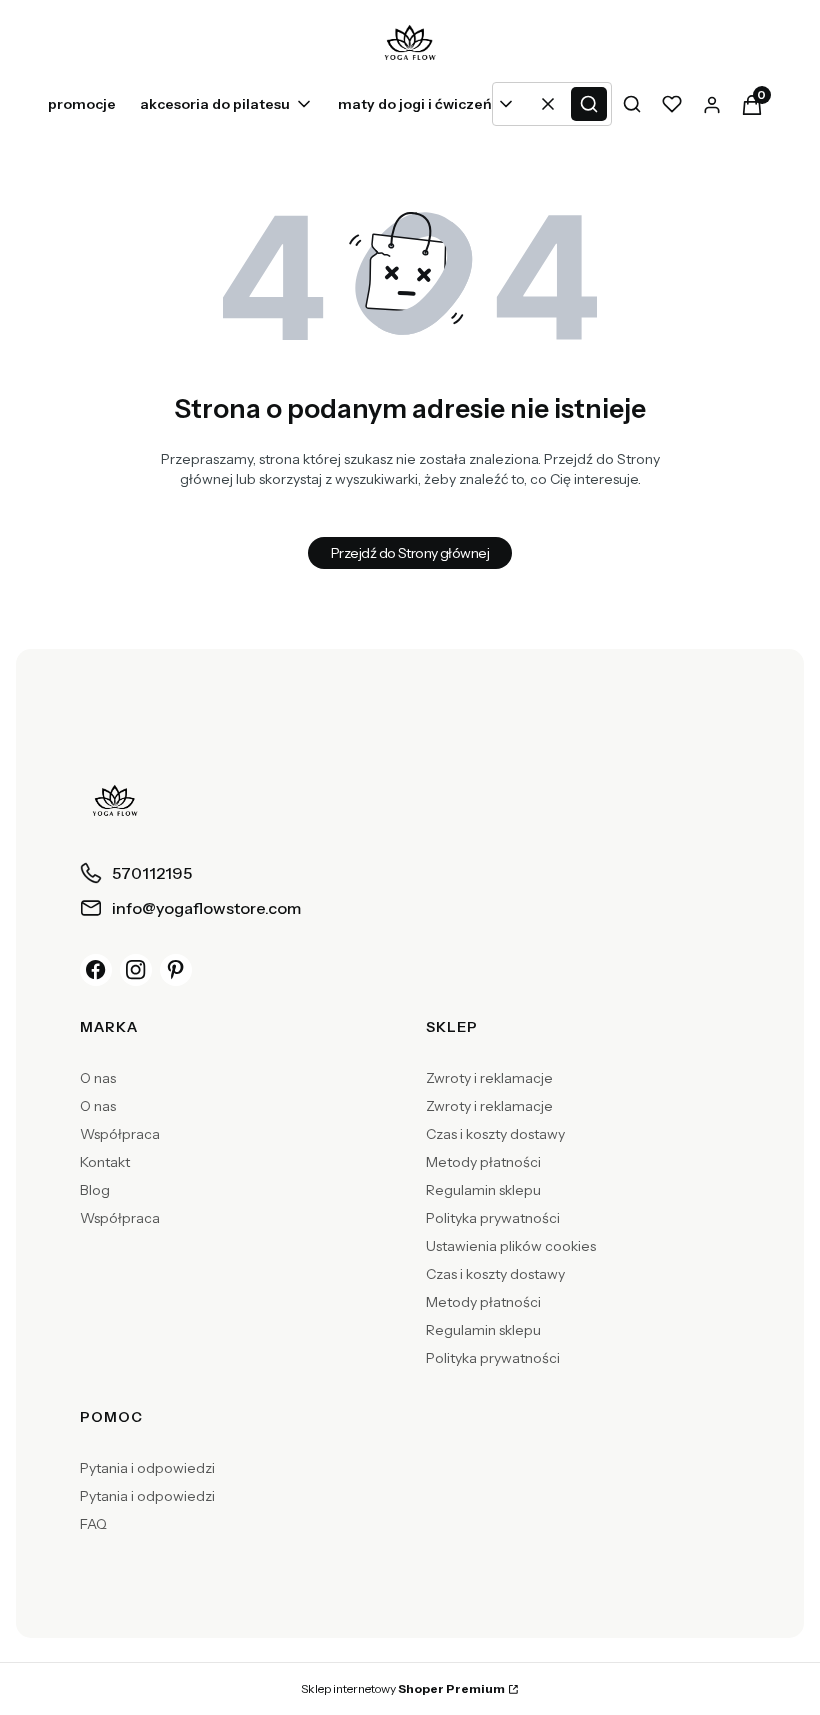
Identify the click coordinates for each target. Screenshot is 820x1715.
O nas (98, 1078)
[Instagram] (136, 970)
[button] (589, 104)
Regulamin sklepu (483, 1190)
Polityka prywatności (493, 1218)
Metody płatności (483, 1162)
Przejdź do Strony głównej (410, 553)
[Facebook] (96, 970)
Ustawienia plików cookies (511, 1246)
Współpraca (120, 1134)
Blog (95, 1190)
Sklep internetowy (403, 1688)
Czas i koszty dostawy (495, 1134)
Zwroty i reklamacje (489, 1078)
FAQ (93, 1524)
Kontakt (105, 1162)
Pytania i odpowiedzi (147, 1468)
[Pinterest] (176, 970)
